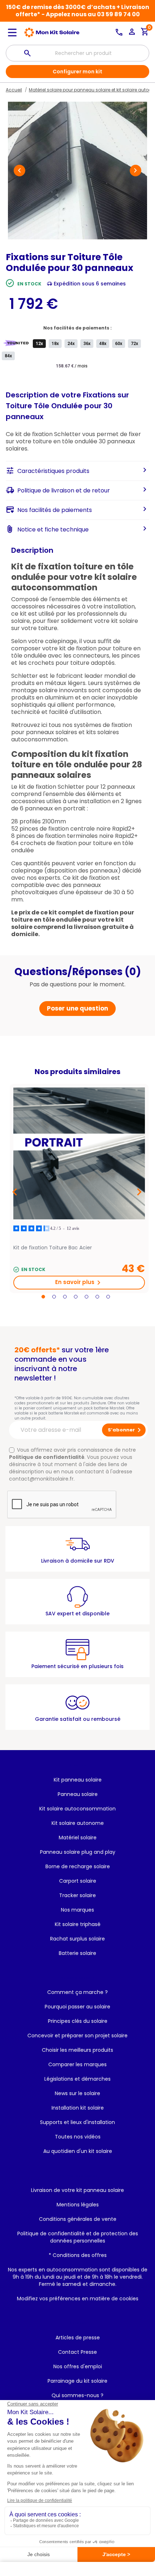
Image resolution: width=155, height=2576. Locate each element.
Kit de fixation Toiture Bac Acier (53, 1248)
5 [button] (87, 1297)
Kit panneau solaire (78, 1780)
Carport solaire (78, 1881)
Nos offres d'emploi (78, 2366)
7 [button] (108, 1297)
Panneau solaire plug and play (78, 1852)
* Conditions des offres (78, 2255)
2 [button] (54, 1297)
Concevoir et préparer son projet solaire (77, 2036)
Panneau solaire (78, 1794)
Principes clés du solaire (78, 2021)
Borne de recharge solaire (78, 1866)
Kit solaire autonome (78, 1823)
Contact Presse (77, 2352)
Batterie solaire (77, 1953)
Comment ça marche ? (77, 1992)
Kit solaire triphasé (78, 1924)
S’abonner (126, 1430)
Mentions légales (78, 2205)
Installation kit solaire (78, 2108)
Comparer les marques (77, 2064)
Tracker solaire (77, 1895)
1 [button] (43, 1297)
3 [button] (65, 1297)
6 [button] (97, 1297)
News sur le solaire (77, 2093)
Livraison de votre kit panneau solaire (77, 2190)
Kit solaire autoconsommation (77, 1809)
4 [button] (76, 1297)
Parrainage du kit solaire (77, 2381)
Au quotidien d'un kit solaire (78, 2151)
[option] (79, 1188)
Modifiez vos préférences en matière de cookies (78, 2299)
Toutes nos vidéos (78, 2137)
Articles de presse (78, 2338)
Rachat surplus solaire (77, 1939)
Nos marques (77, 1910)
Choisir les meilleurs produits (77, 2050)
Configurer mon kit (77, 72)
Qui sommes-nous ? (77, 2395)
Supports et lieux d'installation (77, 2122)
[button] (19, 171)
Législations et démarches (77, 2079)
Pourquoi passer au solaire (77, 2007)
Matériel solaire (78, 1838)
